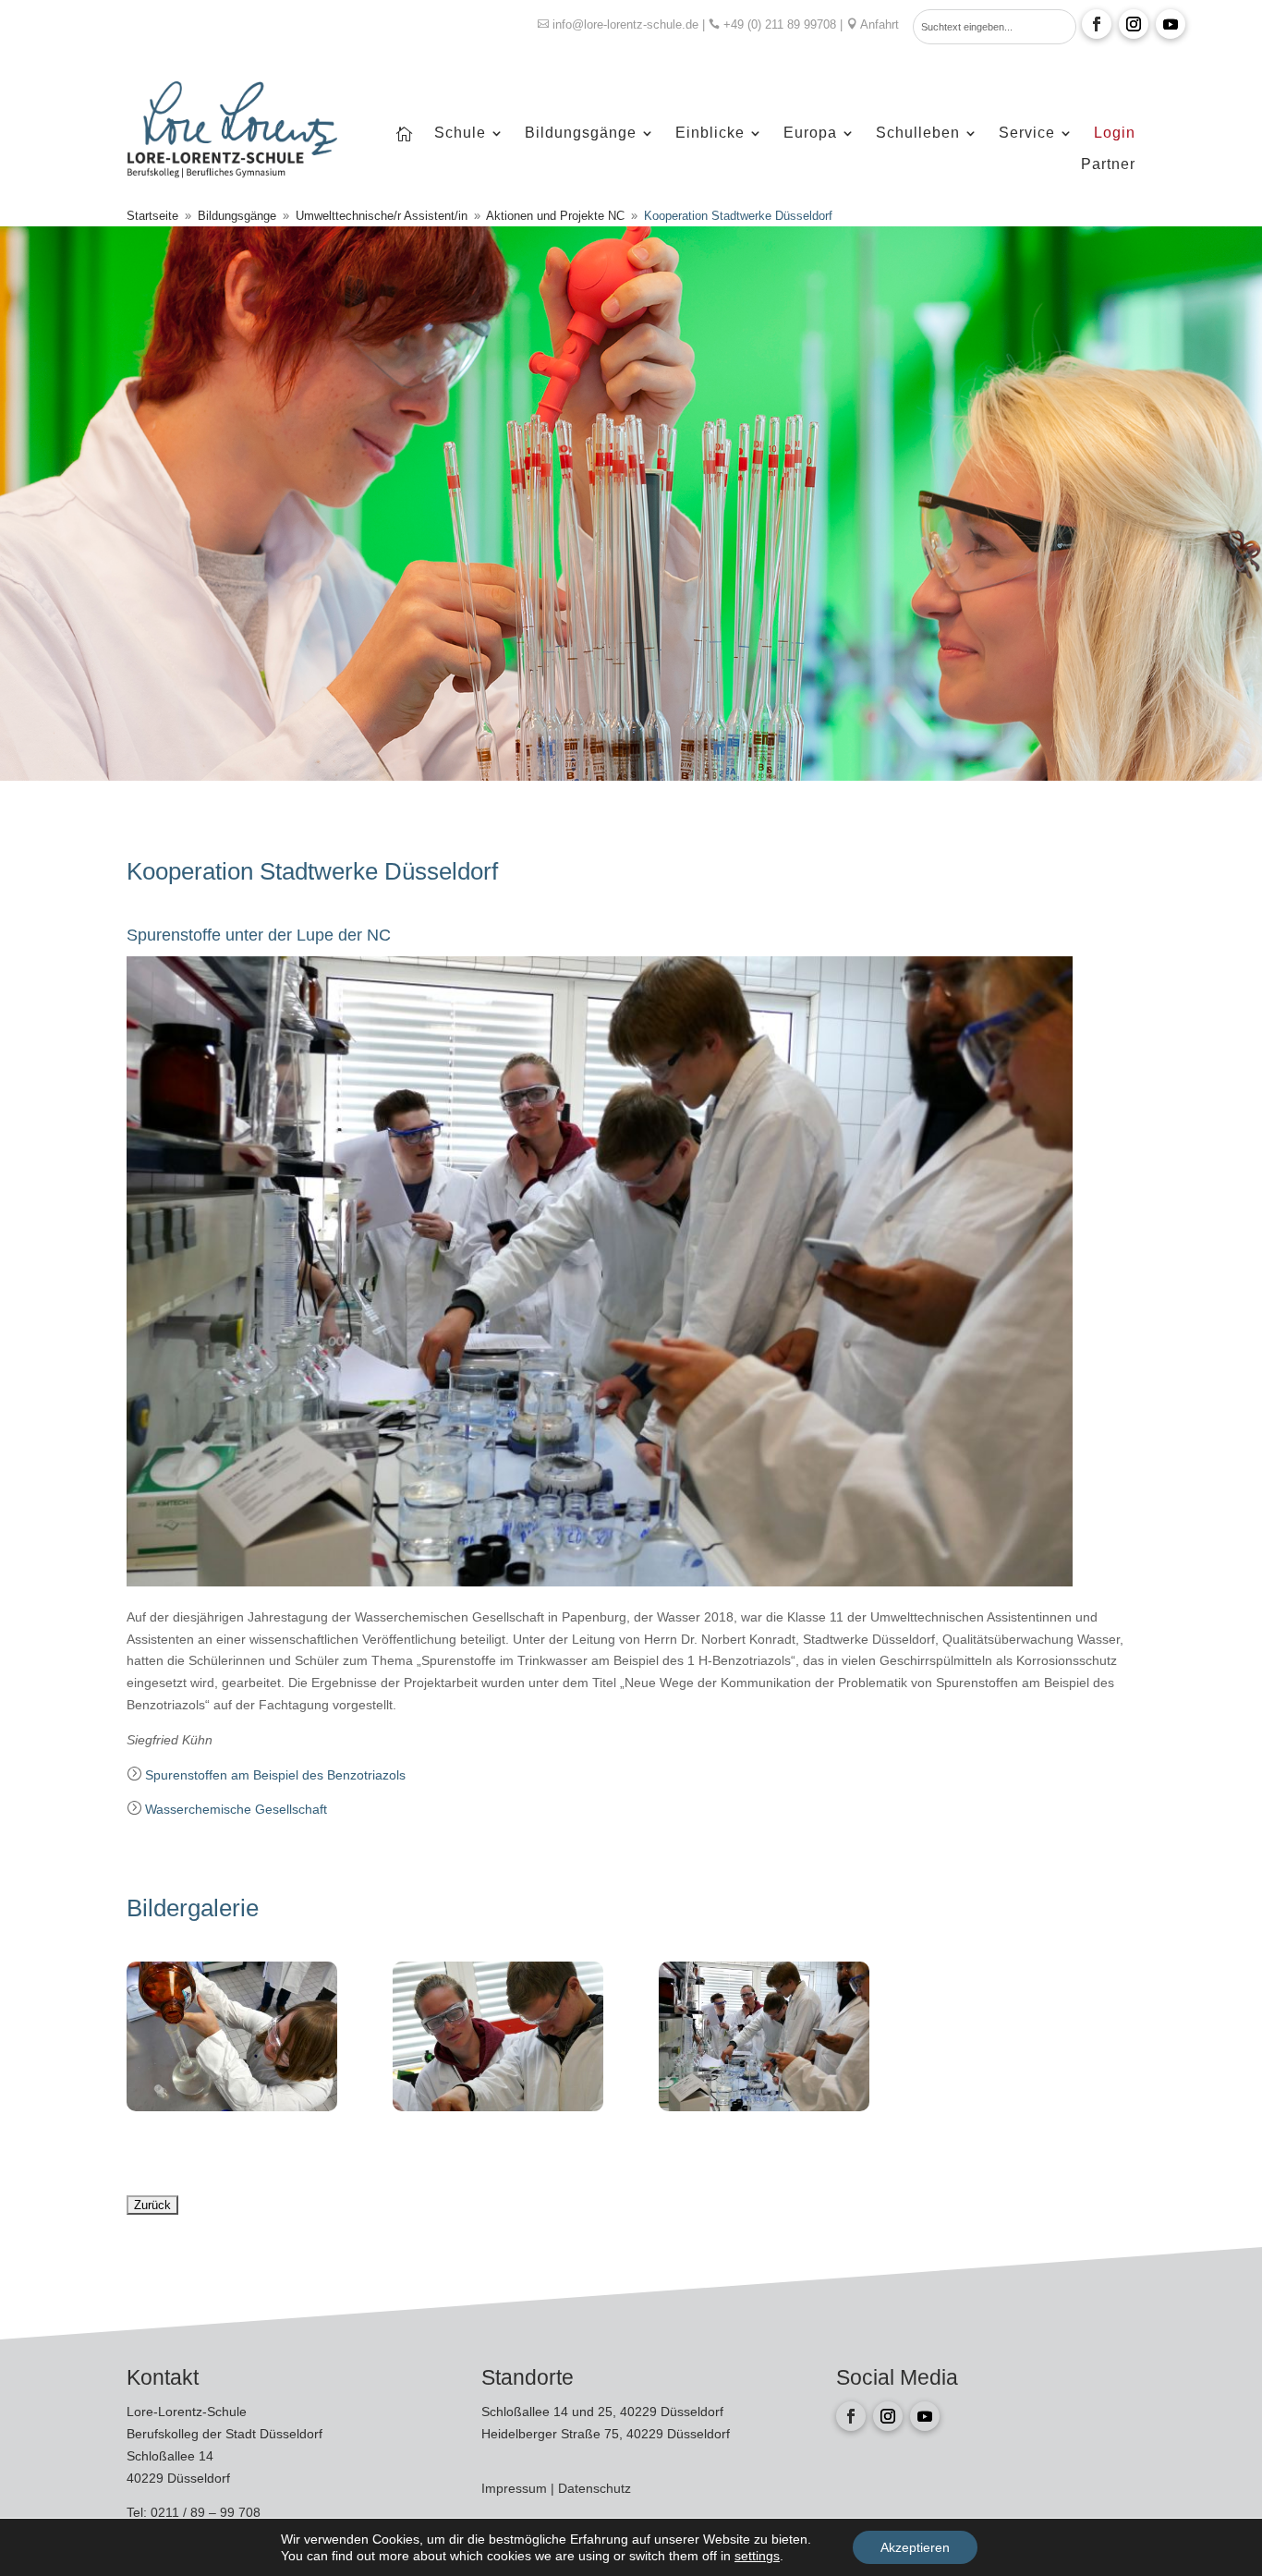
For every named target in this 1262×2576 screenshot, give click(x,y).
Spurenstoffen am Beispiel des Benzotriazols (275, 1775)
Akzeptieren (915, 2547)
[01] (764, 2107)
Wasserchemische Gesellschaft (236, 1809)
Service (1027, 134)
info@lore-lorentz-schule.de (625, 24)
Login (1115, 134)
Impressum (516, 2488)
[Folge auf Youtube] (1171, 24)
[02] (498, 2107)
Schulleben (918, 134)
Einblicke (710, 134)
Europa (810, 134)
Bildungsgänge (581, 134)
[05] (232, 2107)
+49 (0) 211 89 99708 (780, 24)
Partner (1108, 165)
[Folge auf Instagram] (1134, 24)
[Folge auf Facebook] (1097, 24)
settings (757, 2556)
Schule (460, 134)
